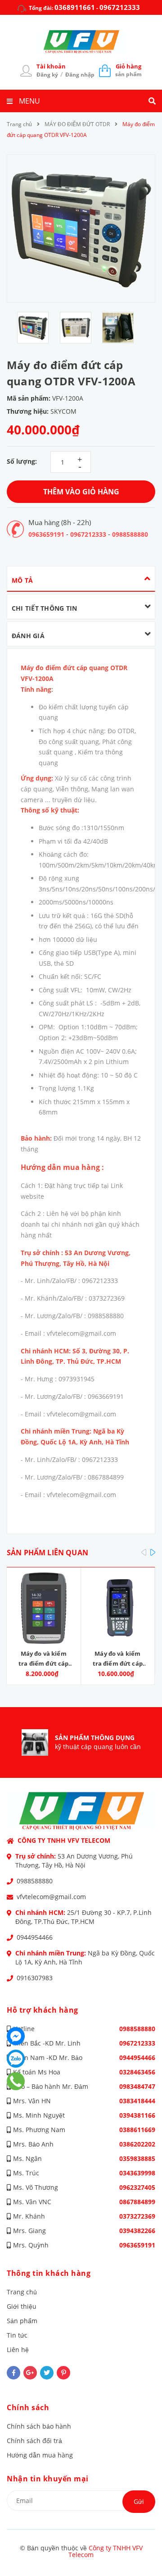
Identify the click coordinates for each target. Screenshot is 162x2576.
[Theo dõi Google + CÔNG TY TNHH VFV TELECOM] (30, 2373)
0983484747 (137, 2086)
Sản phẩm (22, 2321)
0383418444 (137, 2101)
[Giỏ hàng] (105, 70)
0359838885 (137, 2158)
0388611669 (137, 2130)
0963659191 (46, 534)
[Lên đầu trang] (141, 2545)
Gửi (139, 2501)
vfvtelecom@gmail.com (51, 1897)
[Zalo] (16, 2059)
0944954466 (35, 1937)
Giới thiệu (22, 2306)
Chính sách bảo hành (39, 2426)
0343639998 (137, 2173)
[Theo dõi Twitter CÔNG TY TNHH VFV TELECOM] (47, 2373)
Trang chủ (22, 2292)
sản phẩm (128, 70)
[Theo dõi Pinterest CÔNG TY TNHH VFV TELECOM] (63, 2373)
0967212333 (120, 7)
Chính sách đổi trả (34, 2441)
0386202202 (137, 2144)
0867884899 (137, 2202)
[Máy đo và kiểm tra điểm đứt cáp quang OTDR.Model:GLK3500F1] (118, 1608)
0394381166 (137, 2115)
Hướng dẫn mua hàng (40, 2455)
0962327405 (137, 2187)
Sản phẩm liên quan (47, 1553)
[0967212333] (16, 2081)
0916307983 (35, 1978)
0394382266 (137, 2231)
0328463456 (137, 2072)
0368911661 (75, 7)
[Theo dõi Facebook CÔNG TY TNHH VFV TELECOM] (13, 2373)
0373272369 (137, 2216)
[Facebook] (16, 2036)
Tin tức (17, 2335)
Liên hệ (18, 2350)
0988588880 (130, 534)
